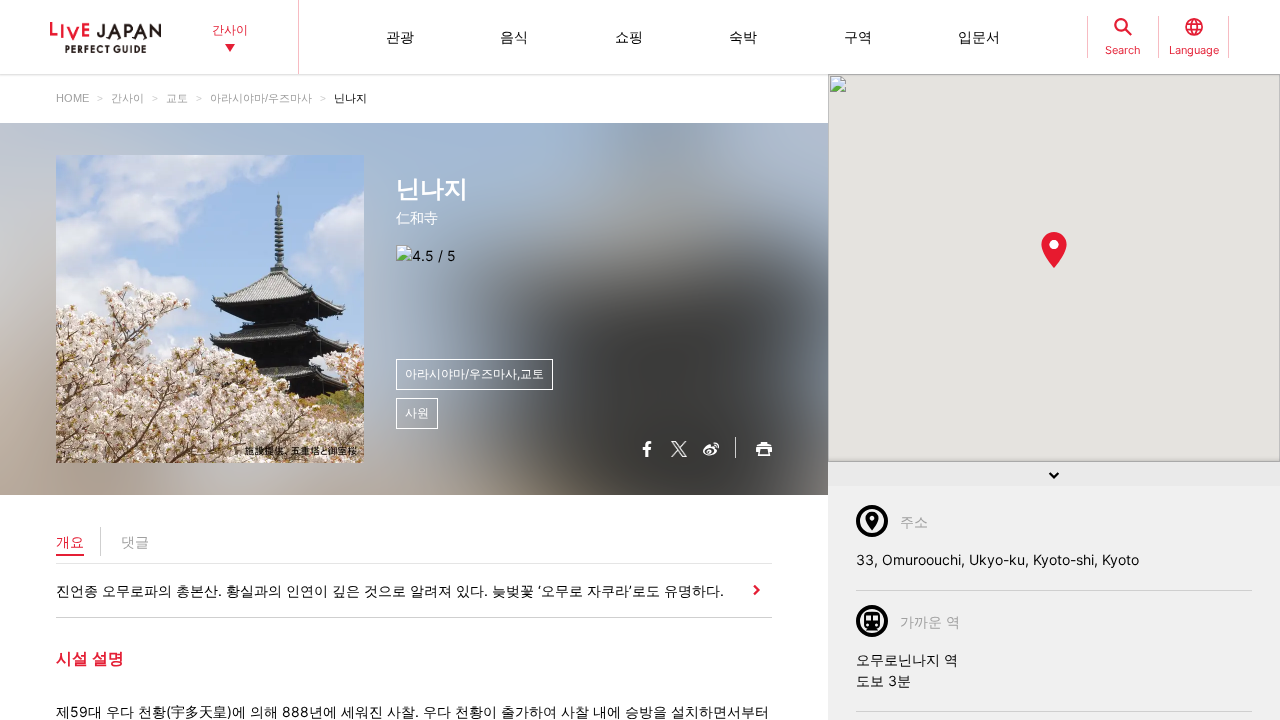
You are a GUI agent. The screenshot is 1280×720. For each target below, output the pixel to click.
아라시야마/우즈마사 (261, 98)
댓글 (135, 541)
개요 (70, 541)
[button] (1054, 250)
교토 (177, 98)
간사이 (127, 98)
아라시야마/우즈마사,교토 (474, 373)
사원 (417, 412)
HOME (72, 98)
